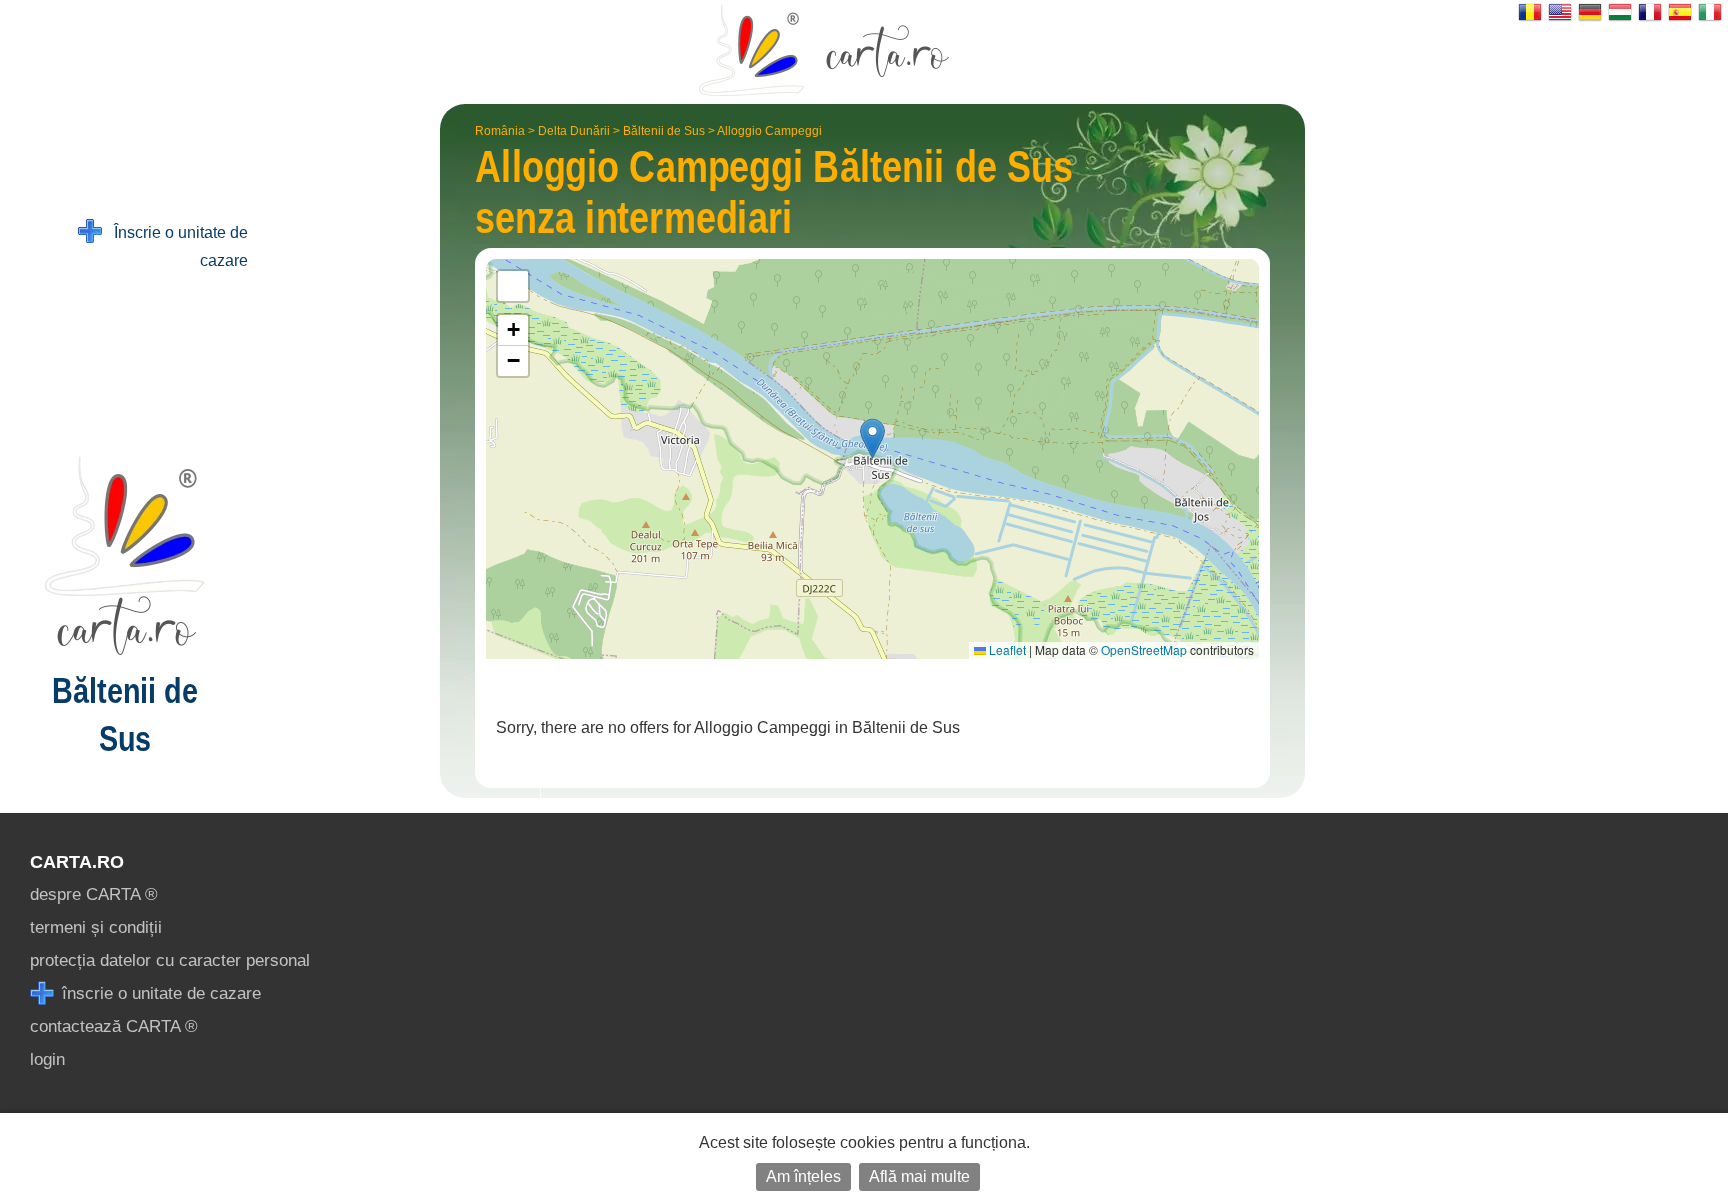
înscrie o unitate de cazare (159, 993)
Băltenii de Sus (664, 131)
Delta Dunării (574, 131)
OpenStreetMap (1144, 649)
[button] (872, 438)
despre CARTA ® (94, 894)
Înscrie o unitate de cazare (175, 246)
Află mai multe (919, 1176)
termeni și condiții (96, 927)
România (500, 131)
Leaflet (1006, 649)
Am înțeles (803, 1176)
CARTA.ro (77, 862)
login (47, 1059)
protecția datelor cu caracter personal (170, 960)
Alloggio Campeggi (769, 131)
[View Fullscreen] (513, 286)
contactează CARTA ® (114, 1026)
